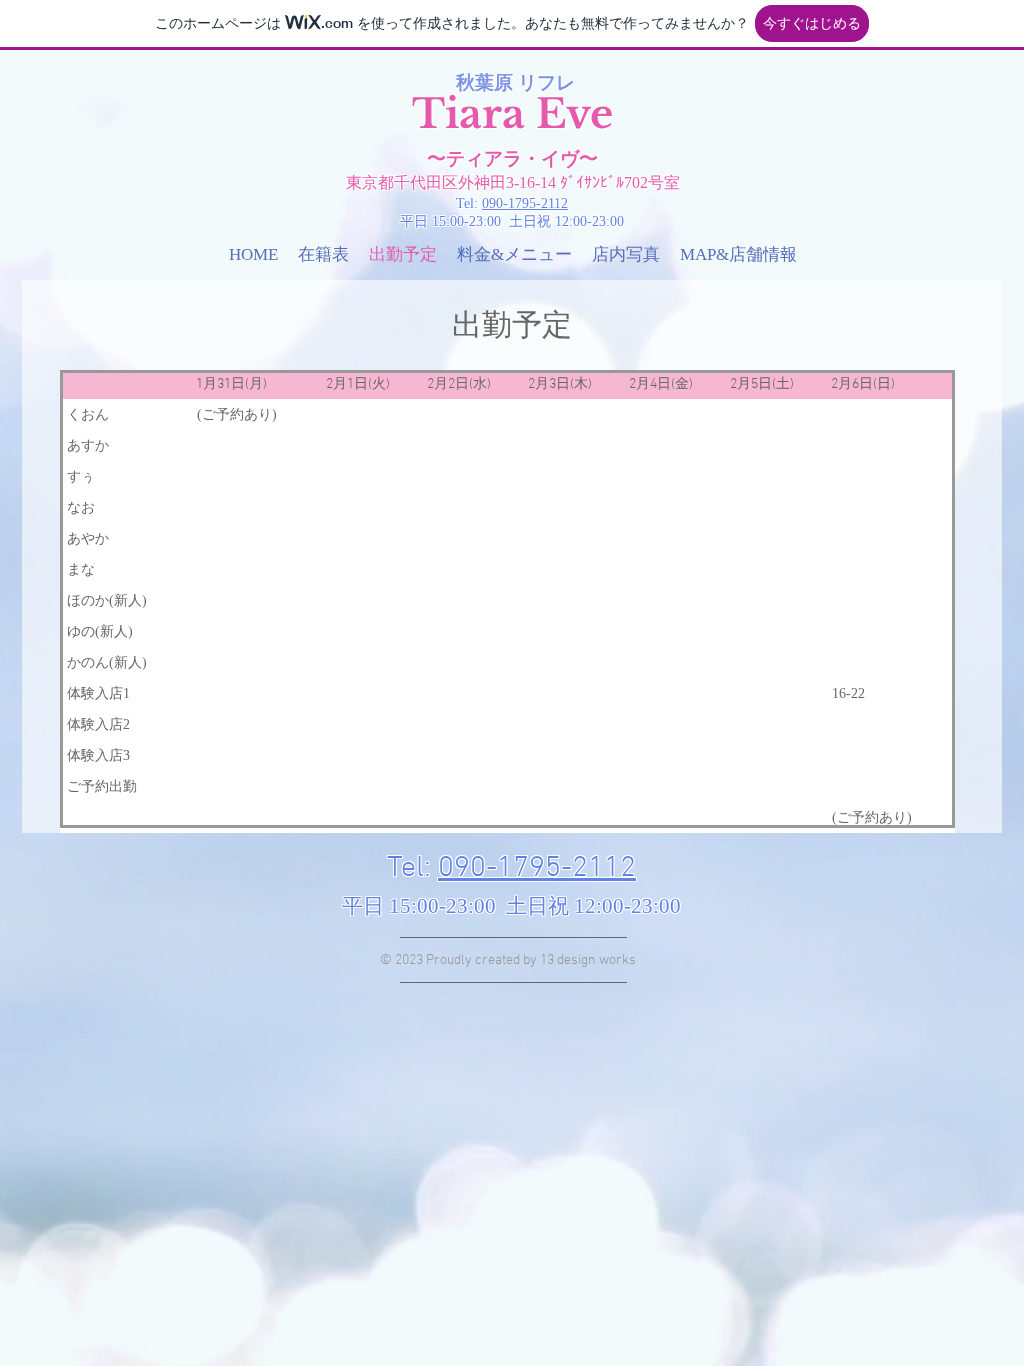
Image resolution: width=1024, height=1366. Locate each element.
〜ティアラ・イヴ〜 (512, 158)
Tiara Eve (512, 114)
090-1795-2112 (525, 203)
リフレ (546, 82)
